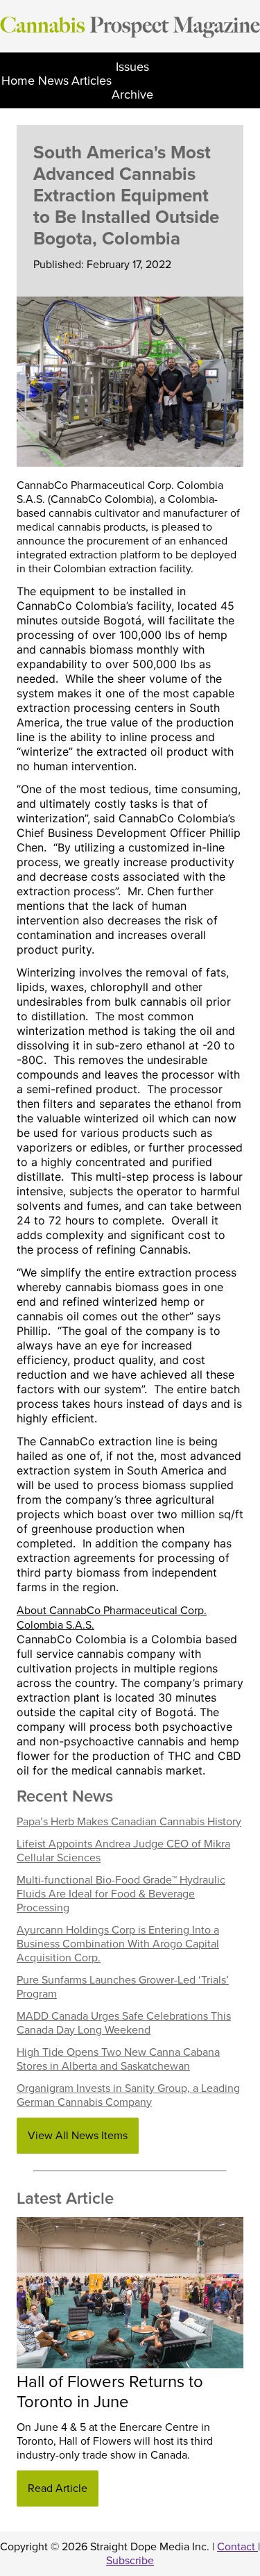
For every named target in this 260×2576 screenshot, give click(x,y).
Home (18, 81)
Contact (237, 2547)
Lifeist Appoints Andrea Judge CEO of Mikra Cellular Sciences (123, 1851)
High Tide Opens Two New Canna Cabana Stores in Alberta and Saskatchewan (118, 2059)
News (53, 81)
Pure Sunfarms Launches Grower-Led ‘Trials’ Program (123, 1987)
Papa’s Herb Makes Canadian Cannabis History (129, 1822)
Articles (92, 81)
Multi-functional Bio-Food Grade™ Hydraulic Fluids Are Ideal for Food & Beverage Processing (121, 1894)
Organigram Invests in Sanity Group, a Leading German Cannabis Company (128, 2095)
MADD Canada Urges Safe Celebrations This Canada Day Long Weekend (124, 2023)
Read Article (58, 2488)
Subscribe (130, 2561)
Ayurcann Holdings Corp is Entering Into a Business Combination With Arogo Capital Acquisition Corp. (118, 1944)
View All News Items (78, 2136)
